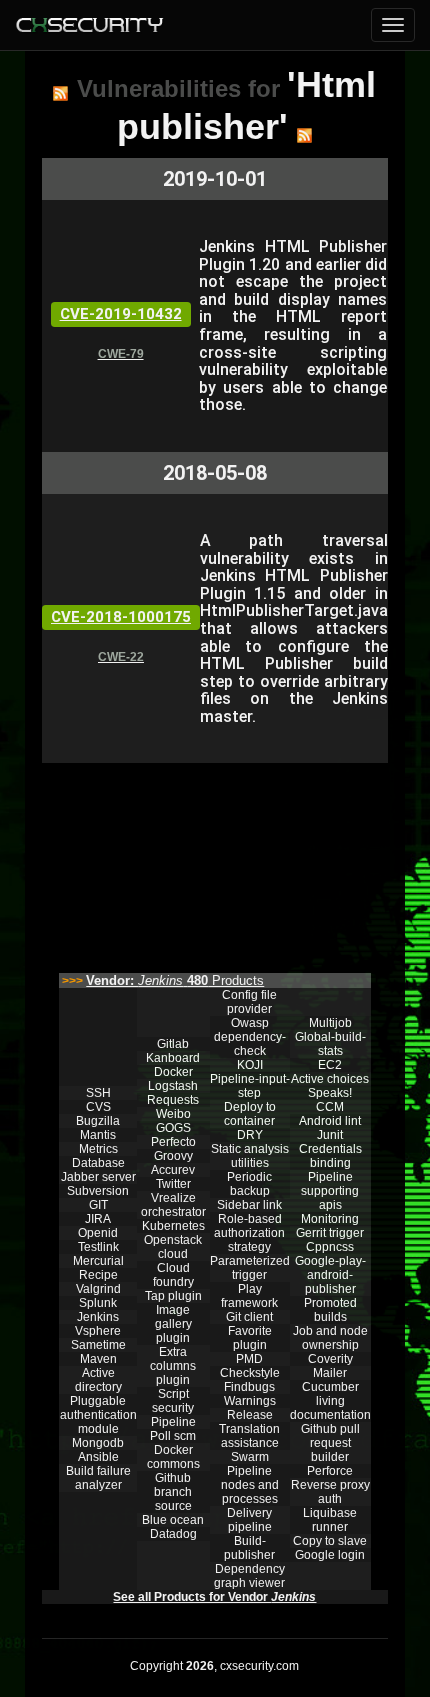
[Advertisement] (215, 863)
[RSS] (60, 93)
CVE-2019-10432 (121, 314)
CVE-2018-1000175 (121, 617)
